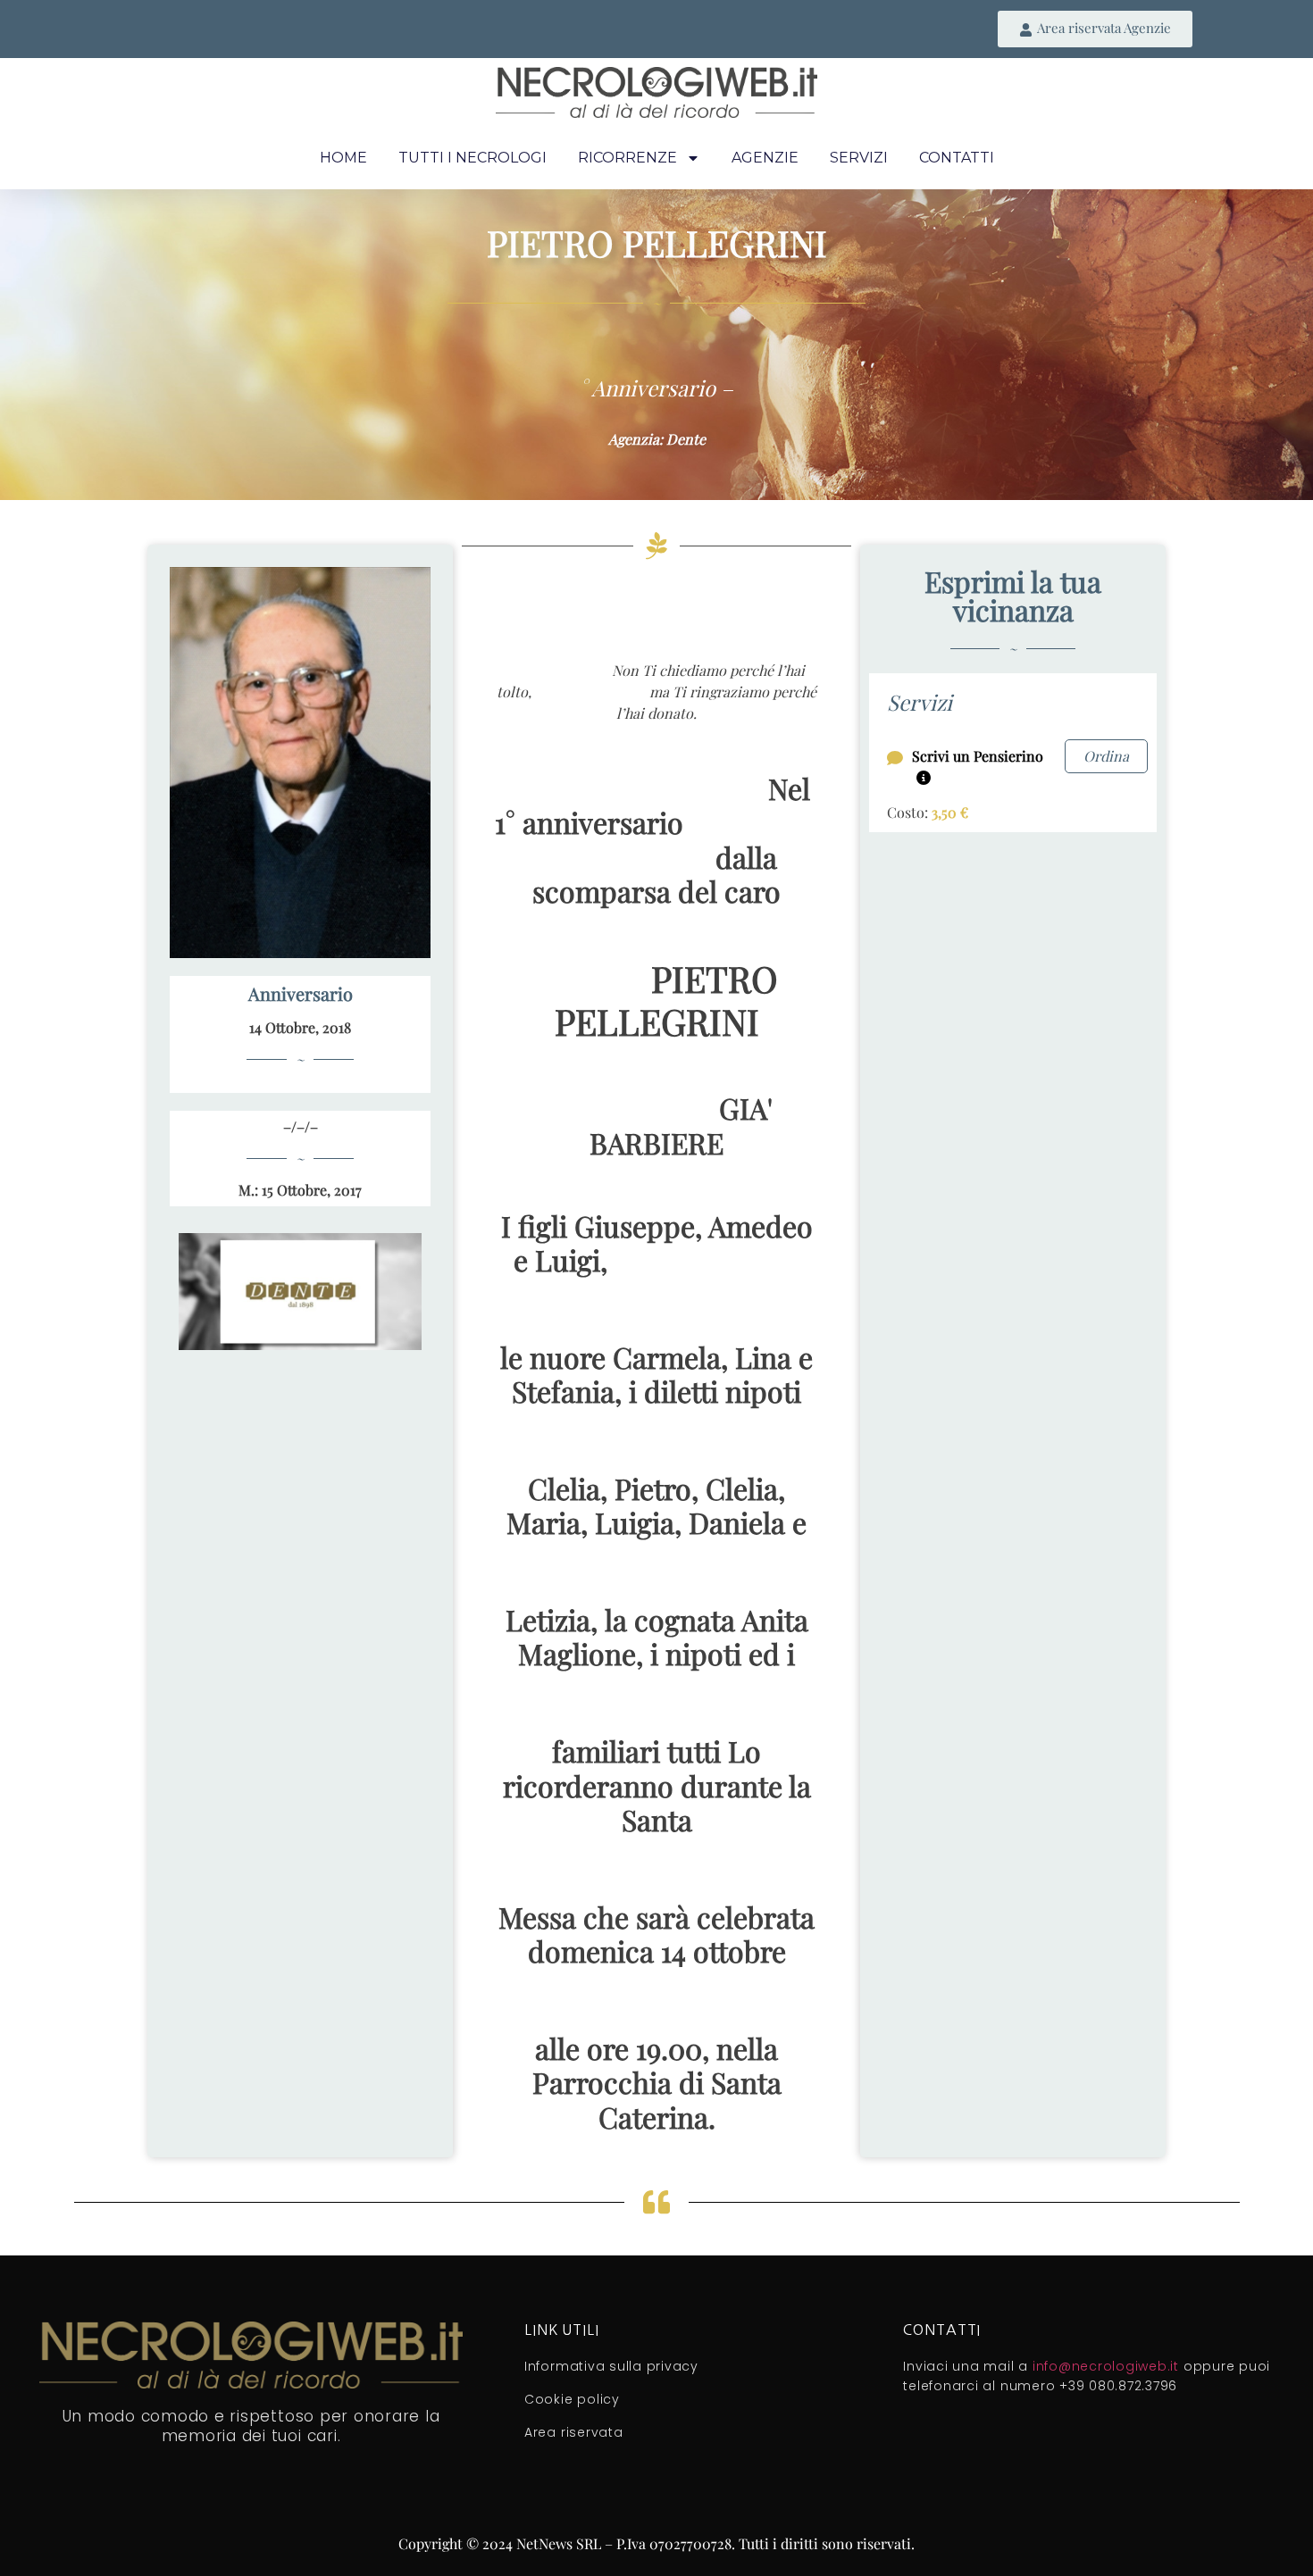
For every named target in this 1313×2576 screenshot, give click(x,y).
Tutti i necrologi (473, 158)
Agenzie (765, 158)
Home (343, 158)
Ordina (1106, 756)
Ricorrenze (627, 158)
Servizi (859, 158)
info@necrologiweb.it (1106, 2366)
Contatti (957, 158)
